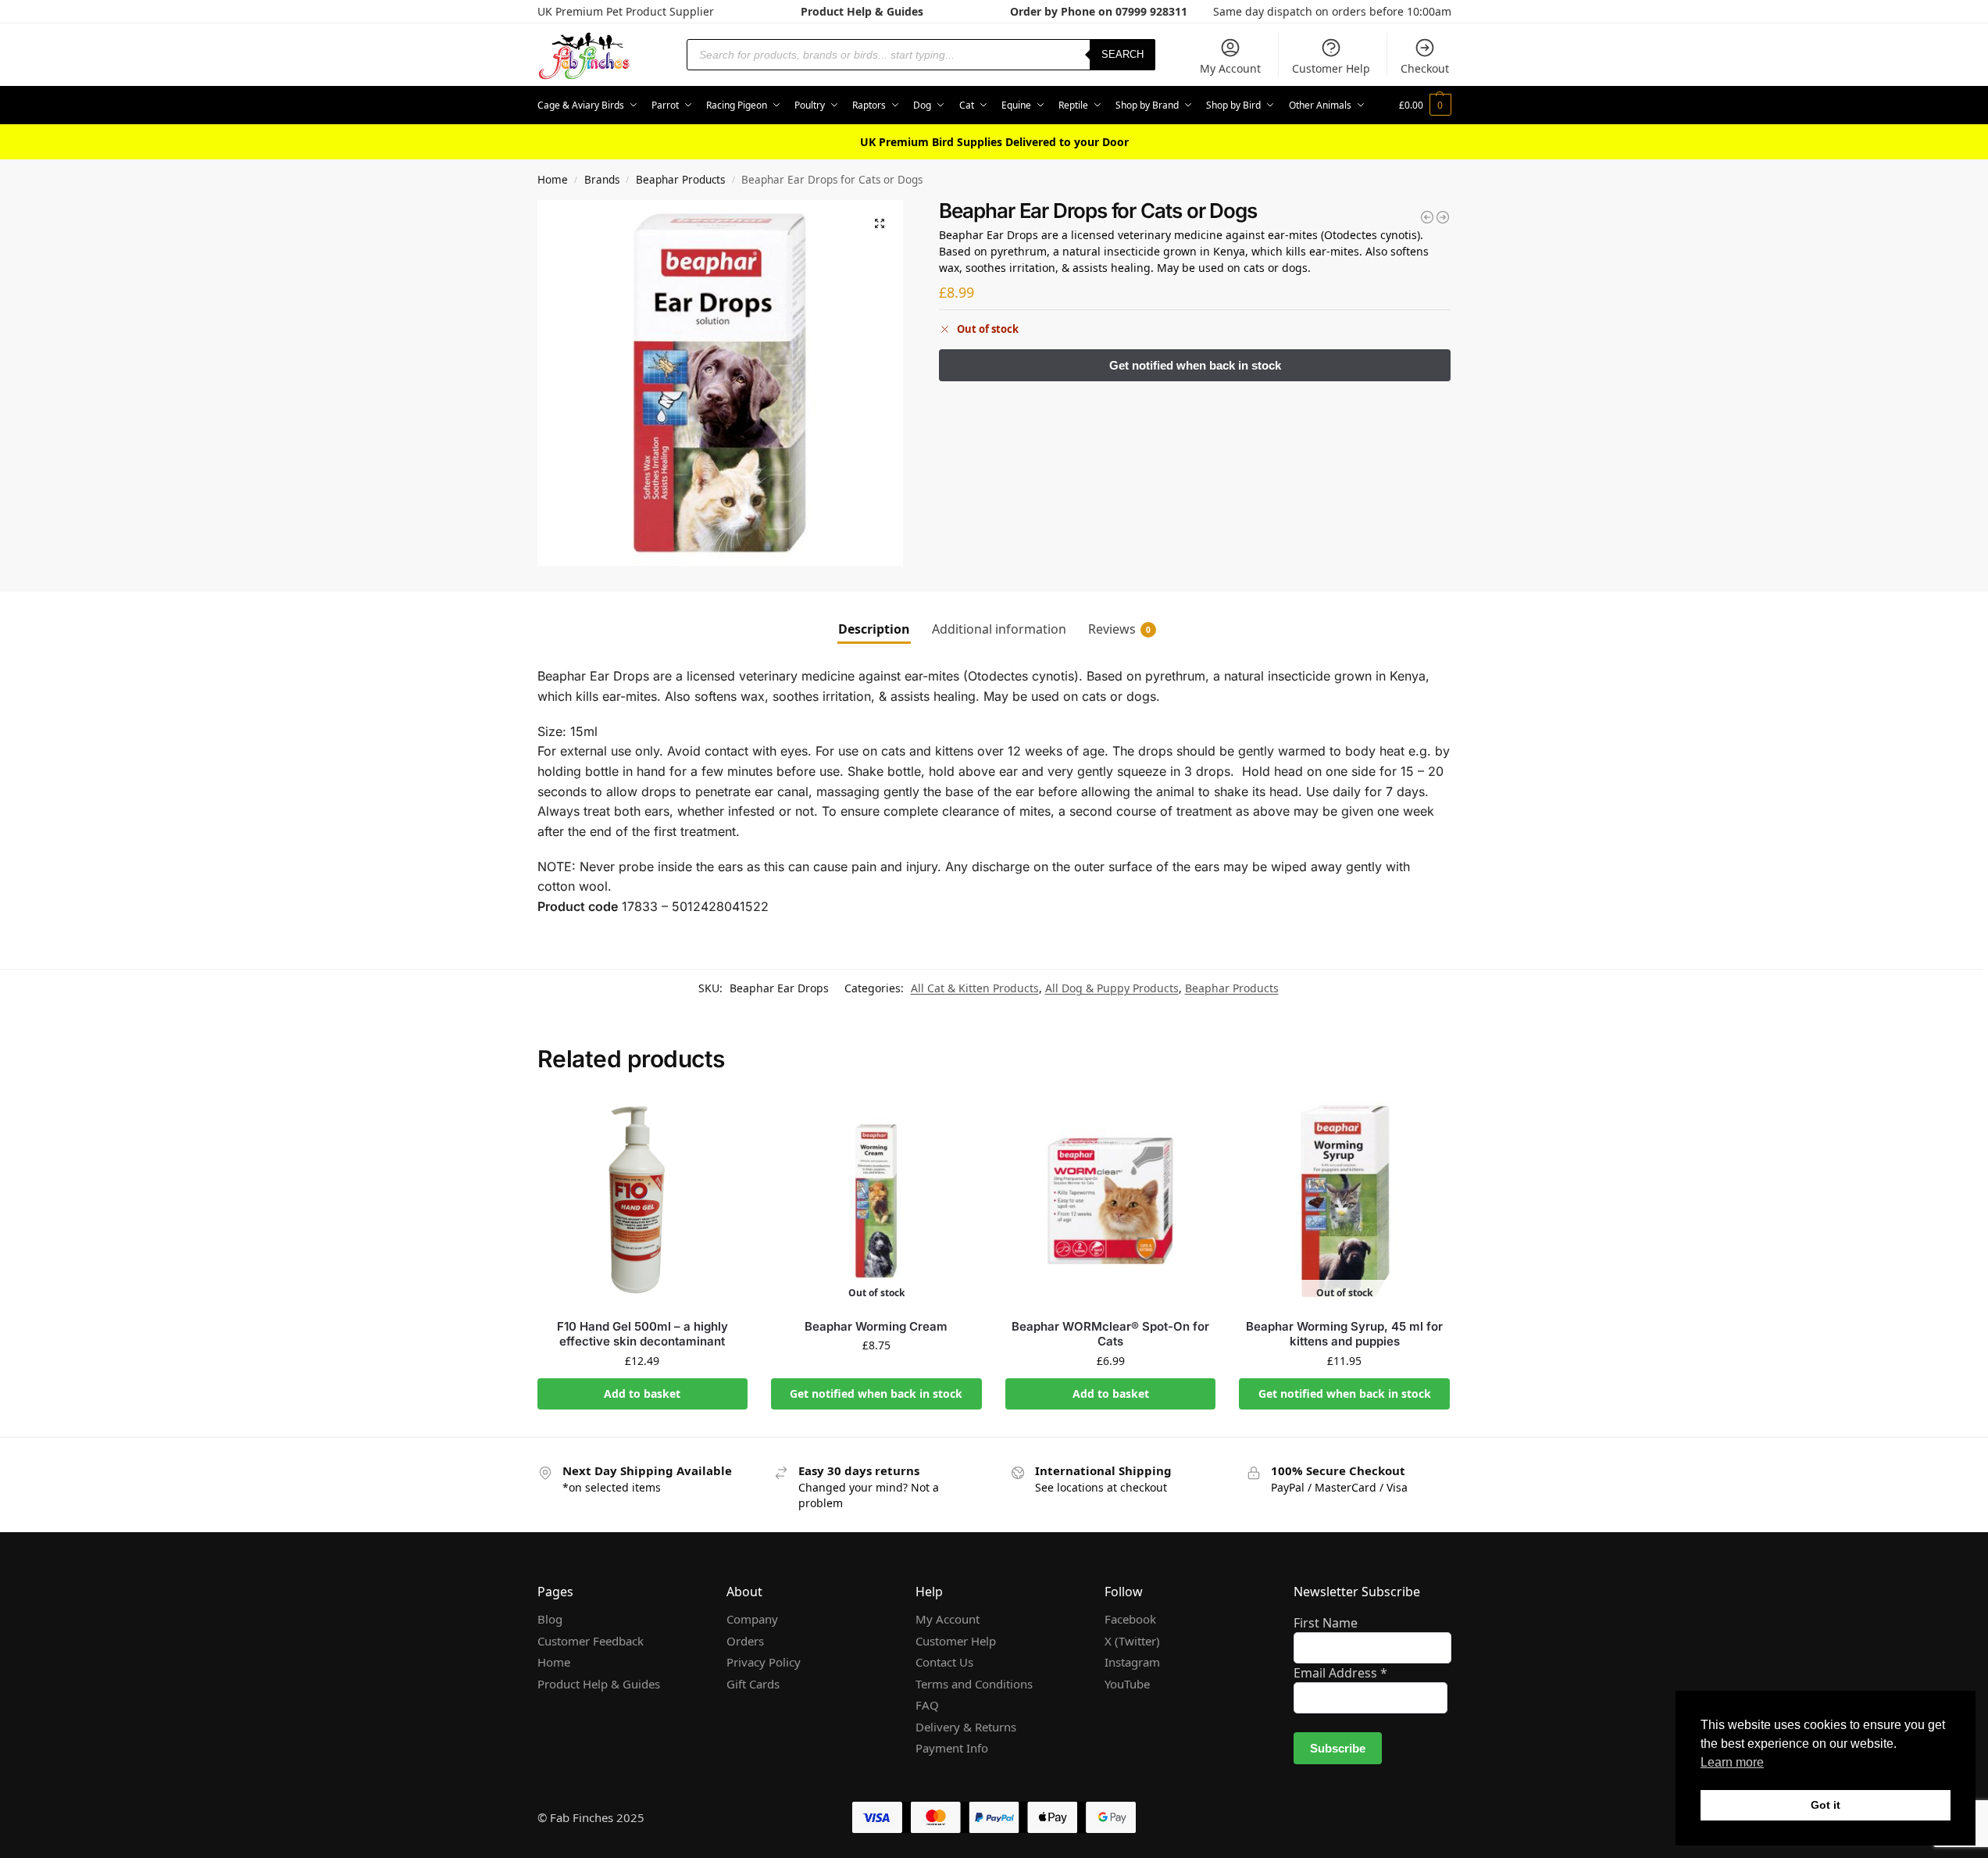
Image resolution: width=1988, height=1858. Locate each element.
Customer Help (1331, 68)
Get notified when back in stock (876, 1393)
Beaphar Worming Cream (876, 1326)
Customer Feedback (591, 1641)
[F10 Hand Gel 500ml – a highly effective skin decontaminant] (643, 1201)
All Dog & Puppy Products (1112, 988)
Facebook (1130, 1619)
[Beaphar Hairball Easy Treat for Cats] (1427, 217)
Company (752, 1619)
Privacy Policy (764, 1662)
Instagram (1132, 1662)
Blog (550, 1619)
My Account (1230, 68)
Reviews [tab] (1119, 629)
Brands (602, 180)
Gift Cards (753, 1684)
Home (553, 180)
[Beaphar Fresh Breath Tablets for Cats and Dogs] (1443, 217)
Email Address (1340, 1673)
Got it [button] (1826, 1805)
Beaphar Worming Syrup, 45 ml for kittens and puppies (1344, 1334)
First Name (1326, 1623)
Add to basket (642, 1393)
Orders (745, 1641)
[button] (1425, 105)
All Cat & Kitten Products (975, 988)
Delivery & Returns (966, 1727)
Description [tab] (874, 629)
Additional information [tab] (999, 629)
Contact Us (944, 1662)
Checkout (1425, 68)
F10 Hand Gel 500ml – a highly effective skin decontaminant (642, 1334)
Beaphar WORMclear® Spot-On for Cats (1110, 1334)
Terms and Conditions (974, 1684)
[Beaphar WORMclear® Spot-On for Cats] (1111, 1201)
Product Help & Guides (862, 11)
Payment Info (952, 1748)
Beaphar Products (680, 180)
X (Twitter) (1132, 1641)
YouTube (1127, 1684)
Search (1122, 54)
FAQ (927, 1705)
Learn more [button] (1732, 1762)
